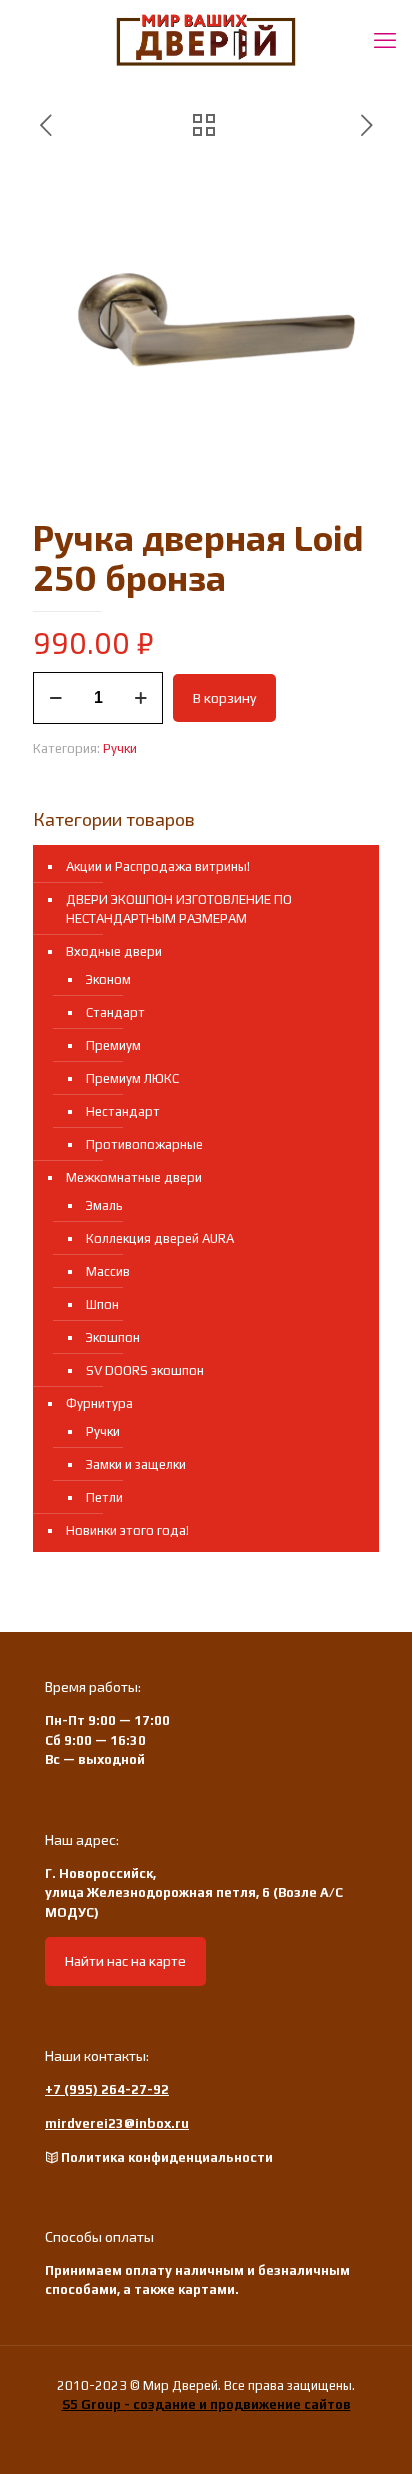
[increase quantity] (140, 698)
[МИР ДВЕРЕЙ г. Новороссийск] (206, 40)
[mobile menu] (385, 40)
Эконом (108, 979)
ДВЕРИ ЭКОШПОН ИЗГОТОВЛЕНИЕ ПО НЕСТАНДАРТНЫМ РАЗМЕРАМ (179, 909)
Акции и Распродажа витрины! (158, 866)
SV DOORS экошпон (145, 1370)
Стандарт (115, 1012)
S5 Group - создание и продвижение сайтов (206, 2404)
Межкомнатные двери (134, 1177)
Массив (108, 1271)
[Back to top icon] (371, 2433)
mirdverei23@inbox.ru (117, 2123)
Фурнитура (99, 1403)
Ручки (120, 748)
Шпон (102, 1304)
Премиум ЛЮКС (132, 1078)
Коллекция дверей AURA (160, 1238)
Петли (104, 1497)
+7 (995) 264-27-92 (107, 2089)
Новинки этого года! (127, 1530)
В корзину (224, 698)
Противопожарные (144, 1144)
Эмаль (104, 1205)
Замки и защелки (136, 1464)
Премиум (113, 1045)
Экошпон (113, 1337)
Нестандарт (123, 1111)
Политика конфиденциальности (167, 2157)
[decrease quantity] (55, 698)
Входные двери (114, 951)
